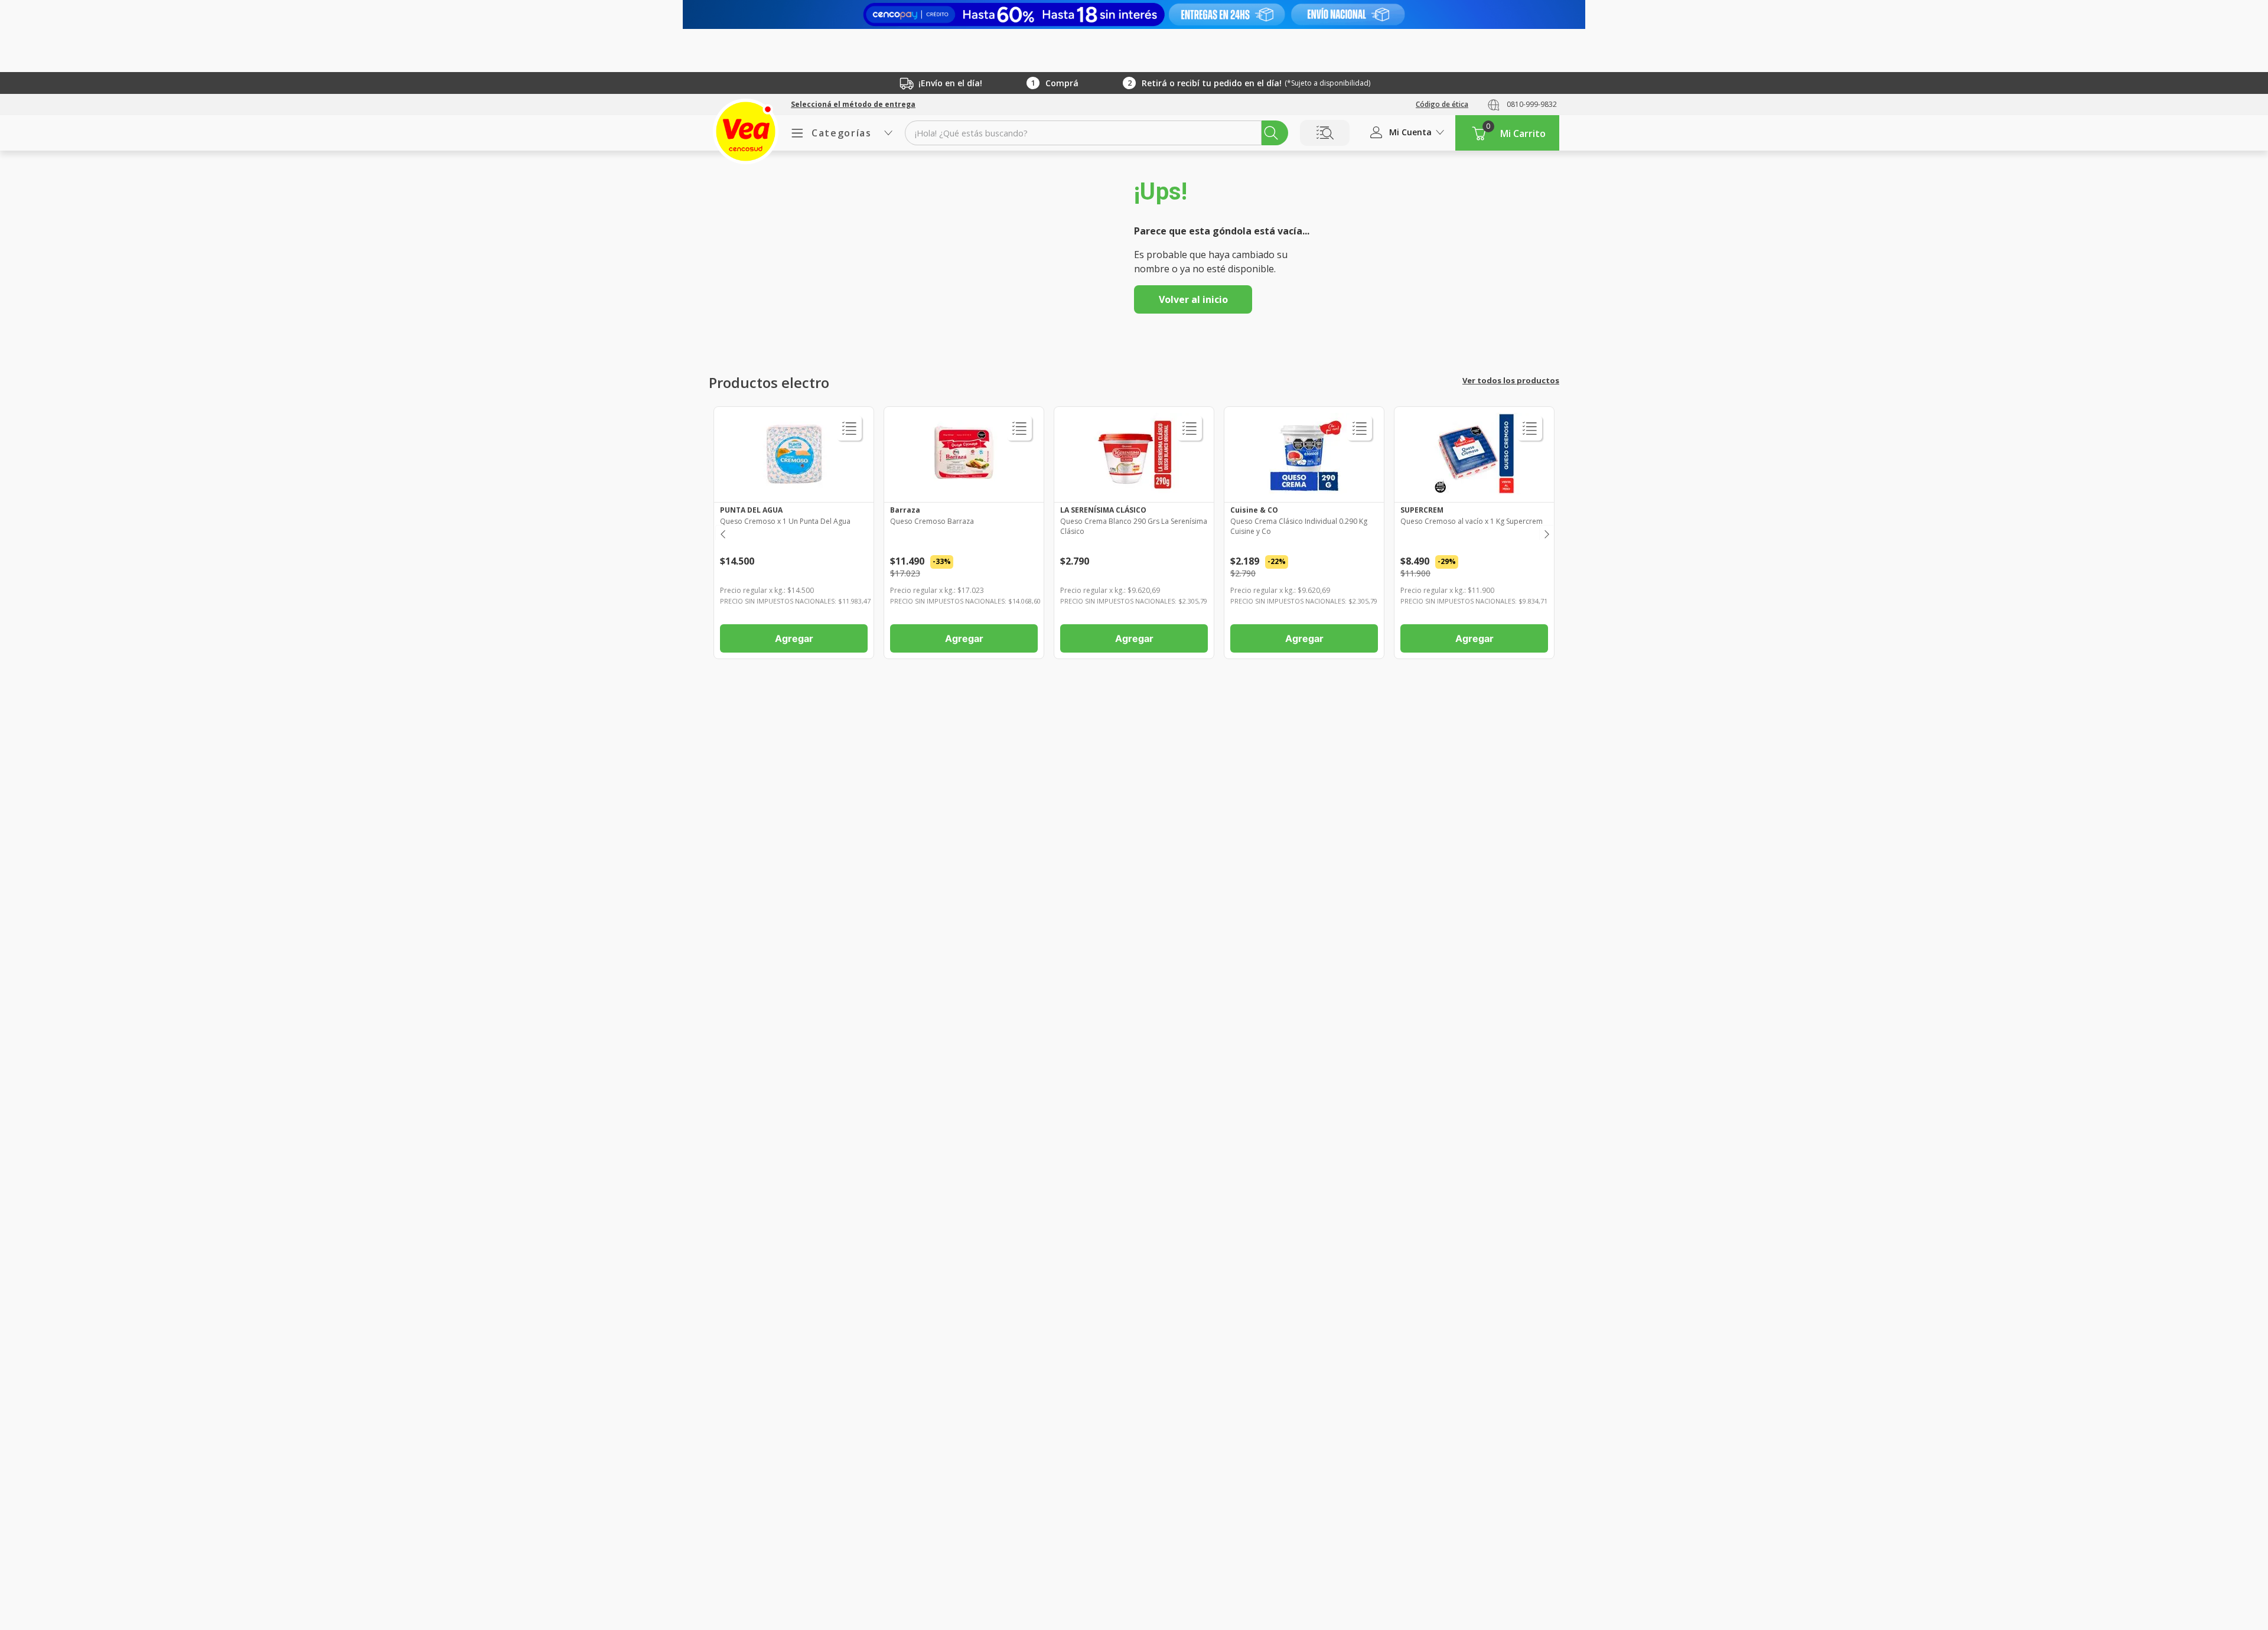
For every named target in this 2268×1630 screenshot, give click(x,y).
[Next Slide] (1546, 532)
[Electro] (1134, 14)
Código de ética (1442, 104)
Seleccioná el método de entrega (853, 105)
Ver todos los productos (1511, 380)
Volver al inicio (1193, 299)
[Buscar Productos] (1271, 133)
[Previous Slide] (722, 532)
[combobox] (1096, 133)
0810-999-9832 (1532, 104)
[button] (853, 105)
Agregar (794, 638)
